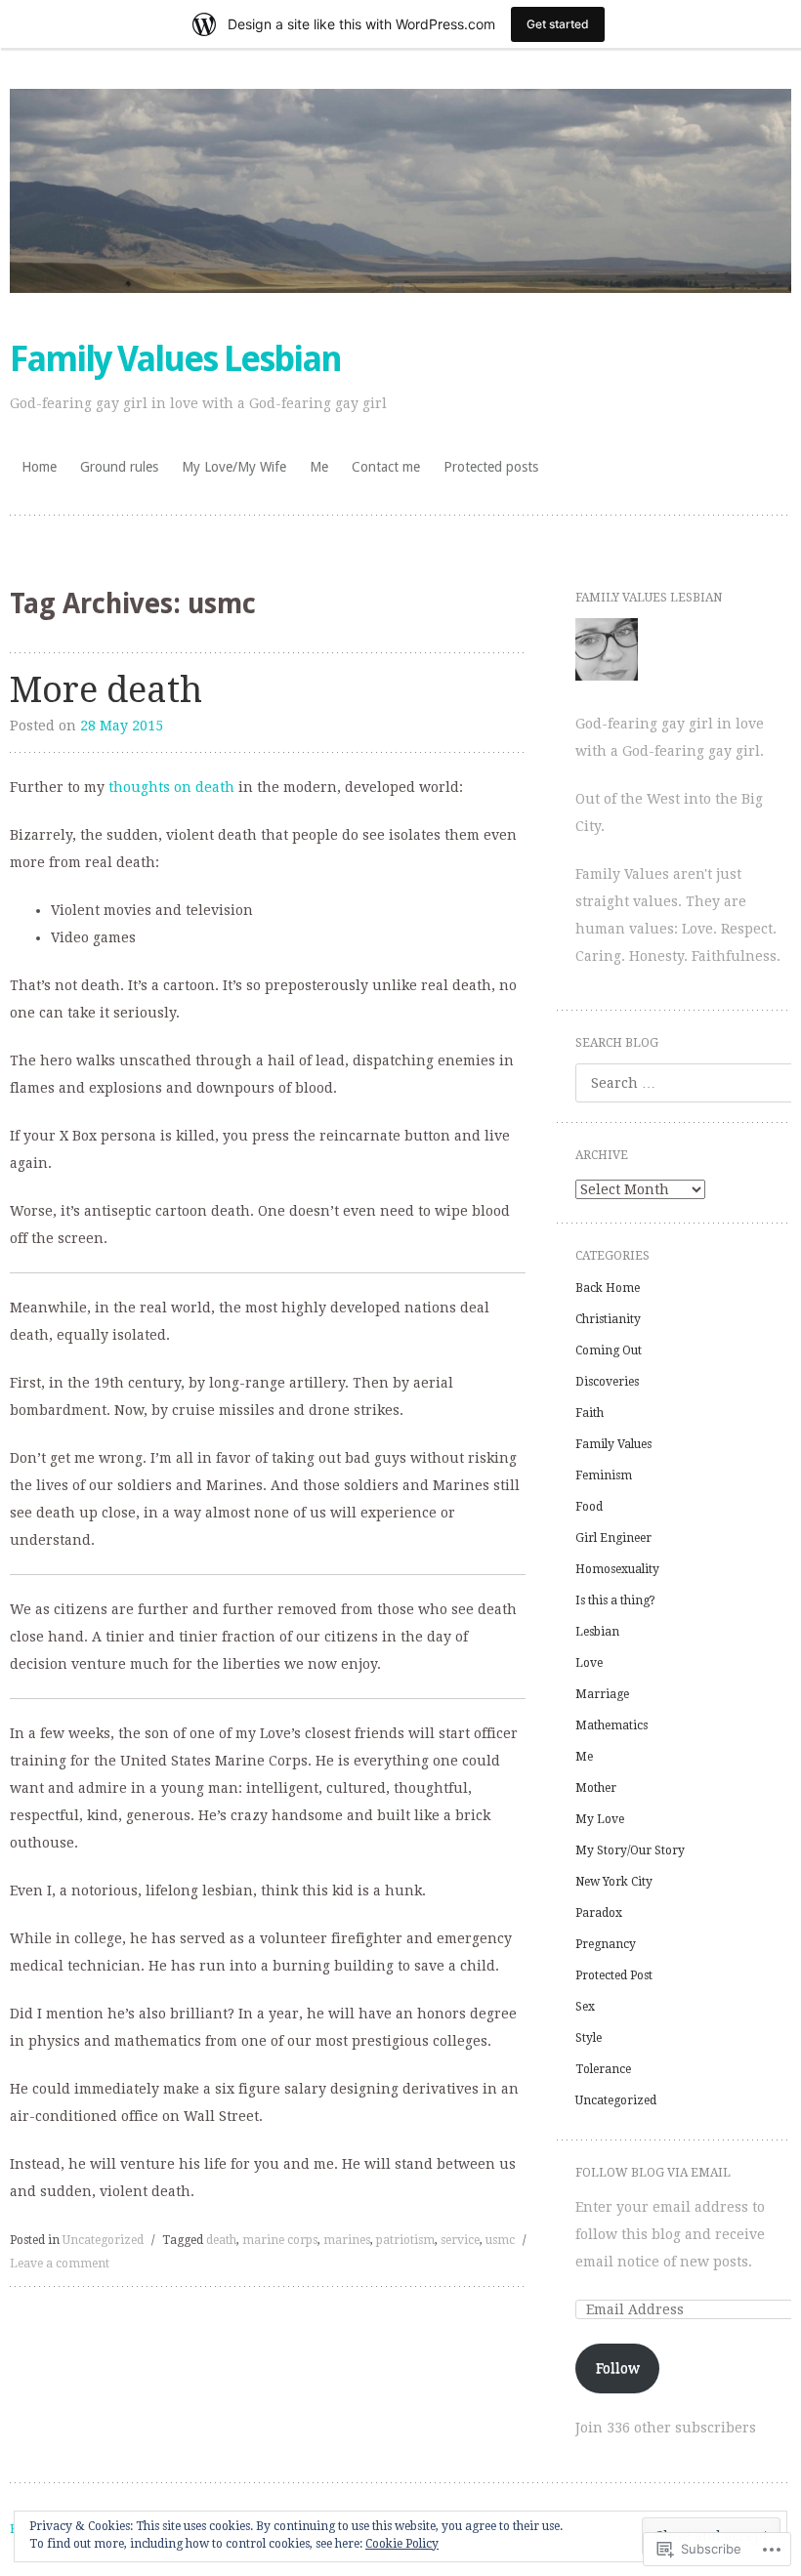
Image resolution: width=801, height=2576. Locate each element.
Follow (618, 2368)
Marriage (602, 1694)
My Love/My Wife (234, 467)
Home (39, 467)
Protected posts (491, 467)
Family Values (613, 1444)
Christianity (608, 1319)
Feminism (604, 1475)
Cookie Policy (402, 2544)
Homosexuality (617, 1569)
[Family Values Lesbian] (400, 191)
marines (347, 2240)
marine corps (280, 2240)
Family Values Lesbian (175, 359)
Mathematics (611, 1725)
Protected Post (614, 1975)
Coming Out (609, 1350)
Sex (585, 2007)
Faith (590, 1413)
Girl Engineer (613, 1538)
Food (589, 1507)
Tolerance (603, 2069)
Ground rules (119, 467)
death (221, 2240)
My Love (600, 1819)
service (460, 2240)
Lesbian (597, 1632)
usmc (500, 2240)
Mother (596, 1788)
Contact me (386, 467)
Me (319, 467)
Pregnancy (606, 1944)
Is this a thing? (615, 1600)
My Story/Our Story (630, 1850)
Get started (558, 24)
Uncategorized (103, 2240)
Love (589, 1663)
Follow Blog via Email (653, 2173)
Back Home (608, 1288)
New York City (614, 1882)
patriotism (405, 2240)
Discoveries (607, 1382)
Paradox (599, 1913)
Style (589, 2038)
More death (106, 690)
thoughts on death (171, 787)
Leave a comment (60, 2264)
